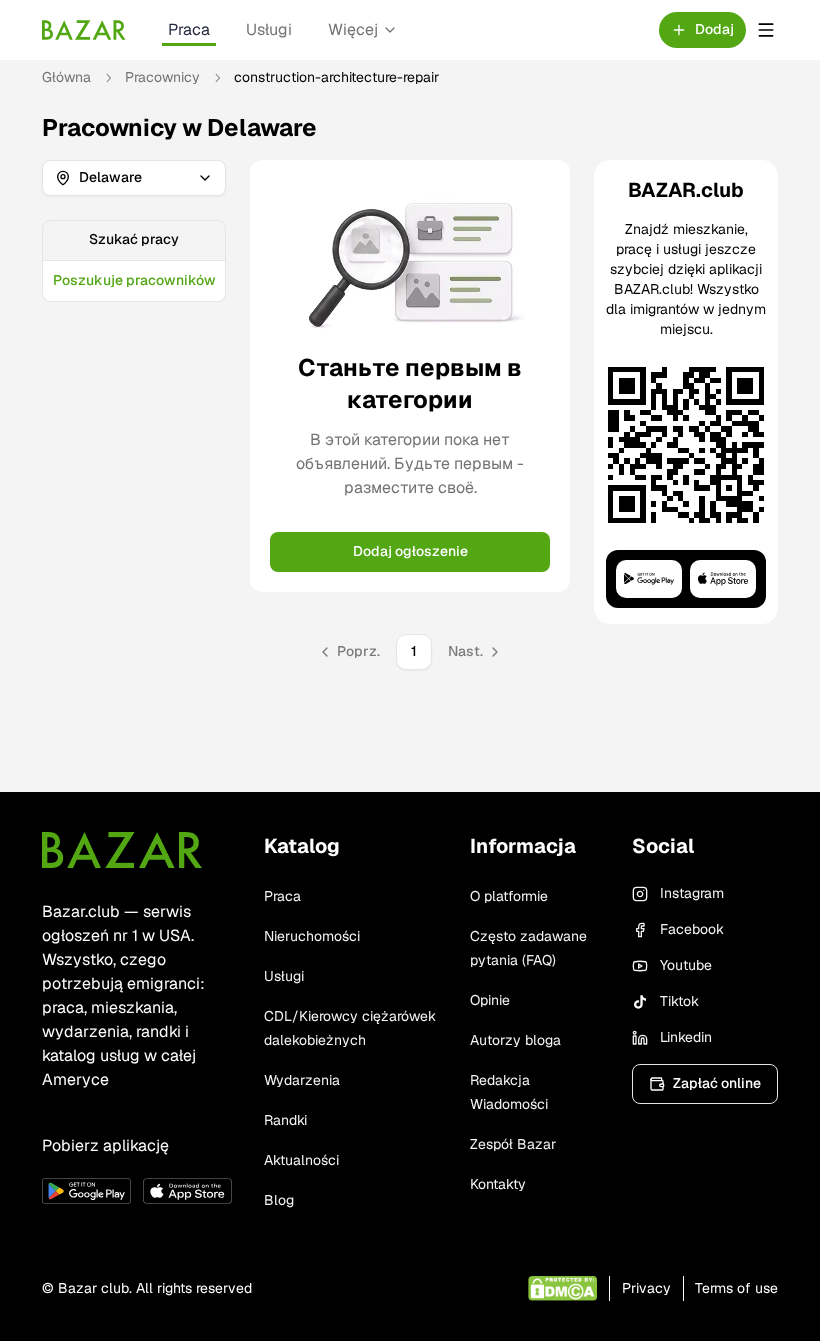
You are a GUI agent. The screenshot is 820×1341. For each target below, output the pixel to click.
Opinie (490, 1000)
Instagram (692, 893)
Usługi (269, 29)
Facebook (692, 929)
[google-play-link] (86, 1191)
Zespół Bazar (513, 1144)
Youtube (686, 965)
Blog (279, 1200)
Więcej (353, 29)
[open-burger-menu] (766, 30)
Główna (66, 77)
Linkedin (686, 1037)
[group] (134, 261)
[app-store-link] (187, 1191)
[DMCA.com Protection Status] (562, 1288)
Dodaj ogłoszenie (410, 551)
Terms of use (736, 1288)
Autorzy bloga (515, 1040)
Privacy (646, 1288)
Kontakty (498, 1184)
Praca (189, 29)
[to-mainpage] (122, 850)
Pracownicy (162, 77)
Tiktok (679, 1001)
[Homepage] (84, 30)
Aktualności (301, 1160)
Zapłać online (717, 1083)
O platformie (509, 896)
